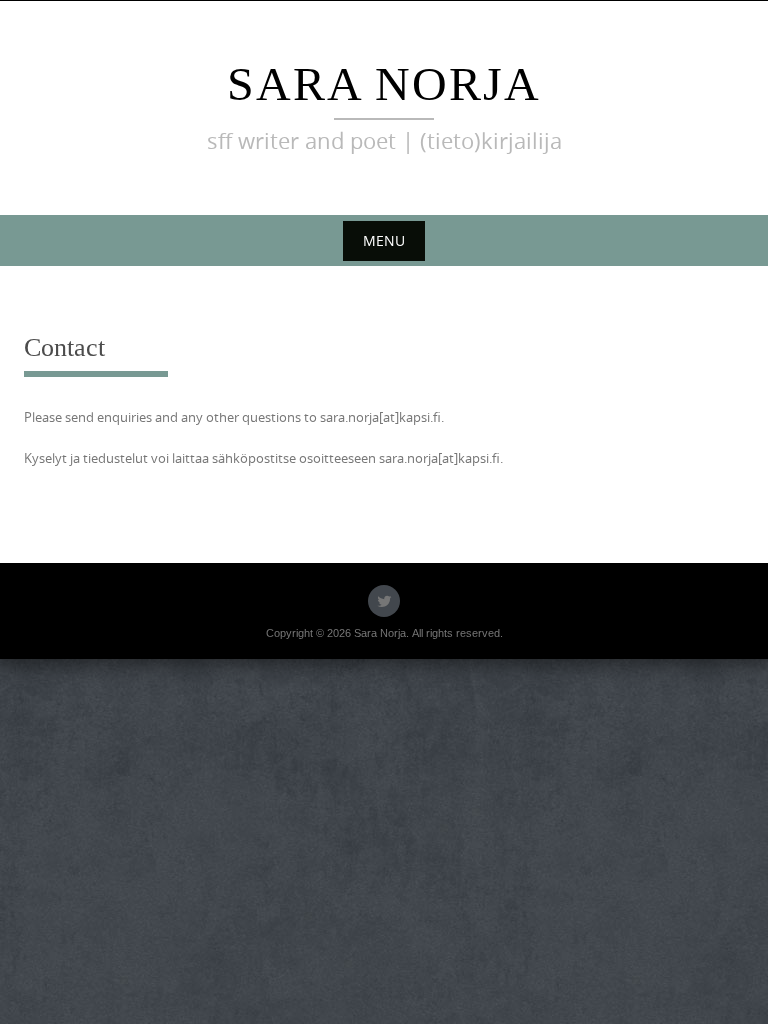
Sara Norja (384, 83)
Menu (384, 240)
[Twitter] (384, 601)
